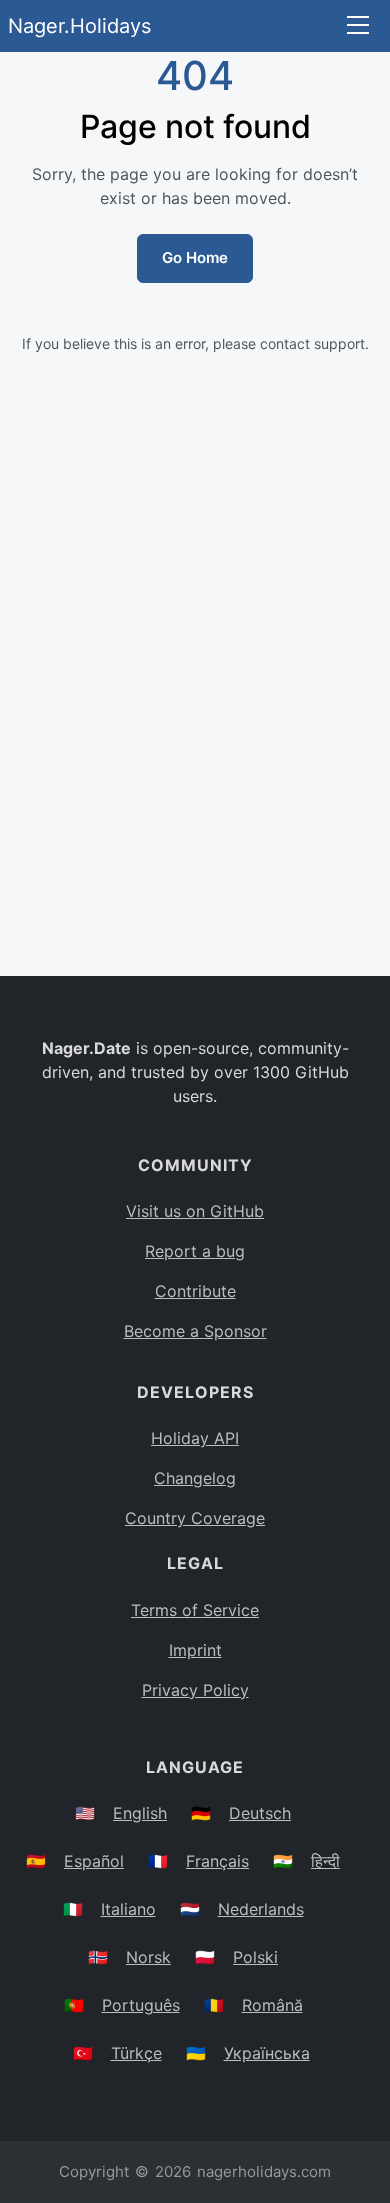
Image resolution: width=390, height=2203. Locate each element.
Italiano (128, 1909)
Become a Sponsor (195, 1331)
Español (94, 1861)
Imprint (195, 1650)
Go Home (195, 257)
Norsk (148, 1957)
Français (217, 1861)
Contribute (195, 1291)
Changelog (195, 1478)
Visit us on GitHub (195, 1211)
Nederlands (261, 1909)
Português (141, 2005)
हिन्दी (325, 1861)
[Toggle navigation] (358, 26)
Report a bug (195, 1251)
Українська (267, 2053)
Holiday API (195, 1438)
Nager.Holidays (79, 26)
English (140, 1813)
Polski (255, 1957)
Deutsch (260, 1813)
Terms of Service (195, 1610)
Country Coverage (195, 1518)
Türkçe (136, 2053)
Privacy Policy (195, 1690)
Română (272, 2005)
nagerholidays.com (264, 2171)
